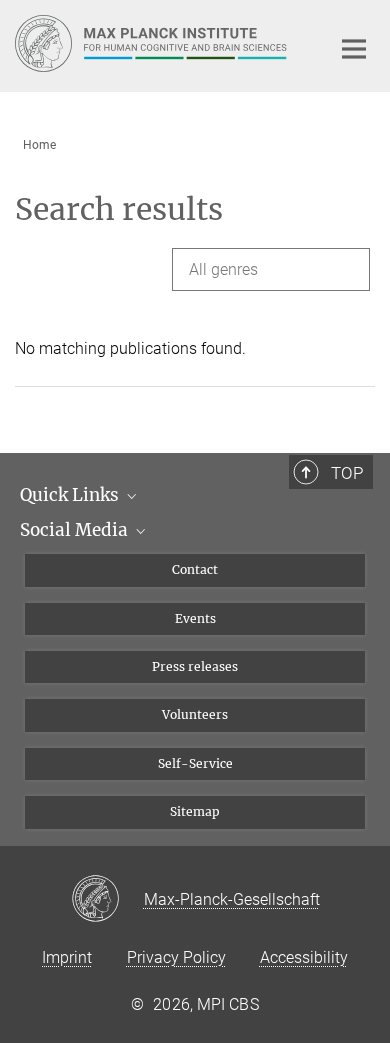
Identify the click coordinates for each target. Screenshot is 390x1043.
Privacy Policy (176, 957)
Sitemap (195, 811)
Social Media (76, 530)
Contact (195, 569)
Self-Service (195, 763)
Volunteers (195, 714)
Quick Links (71, 495)
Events (195, 618)
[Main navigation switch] (354, 49)
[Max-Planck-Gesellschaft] (107, 900)
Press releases (195, 666)
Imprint (67, 957)
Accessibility (304, 957)
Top (347, 473)
